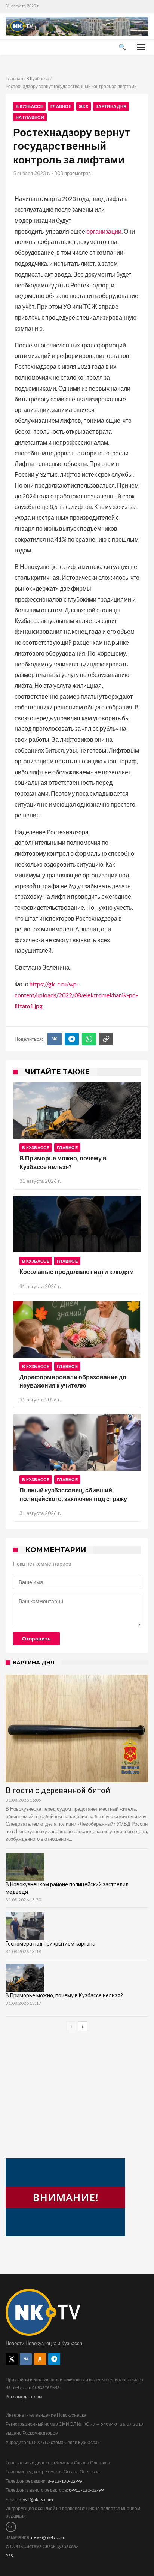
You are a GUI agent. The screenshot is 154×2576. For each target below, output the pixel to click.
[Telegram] (72, 1039)
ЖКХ (84, 106)
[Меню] (141, 47)
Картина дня (111, 106)
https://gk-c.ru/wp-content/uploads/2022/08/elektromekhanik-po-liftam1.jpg (76, 995)
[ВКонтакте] (55, 1039)
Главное (61, 106)
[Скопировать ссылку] (106, 1039)
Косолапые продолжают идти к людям (77, 1272)
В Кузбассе (38, 79)
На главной (30, 117)
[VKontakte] (26, 2359)
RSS (9, 2556)
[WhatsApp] (89, 1039)
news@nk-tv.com (36, 2499)
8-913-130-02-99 (65, 2481)
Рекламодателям (24, 2397)
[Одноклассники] (40, 2359)
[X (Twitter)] (12, 2359)
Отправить (36, 1639)
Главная (14, 79)
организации (104, 231)
